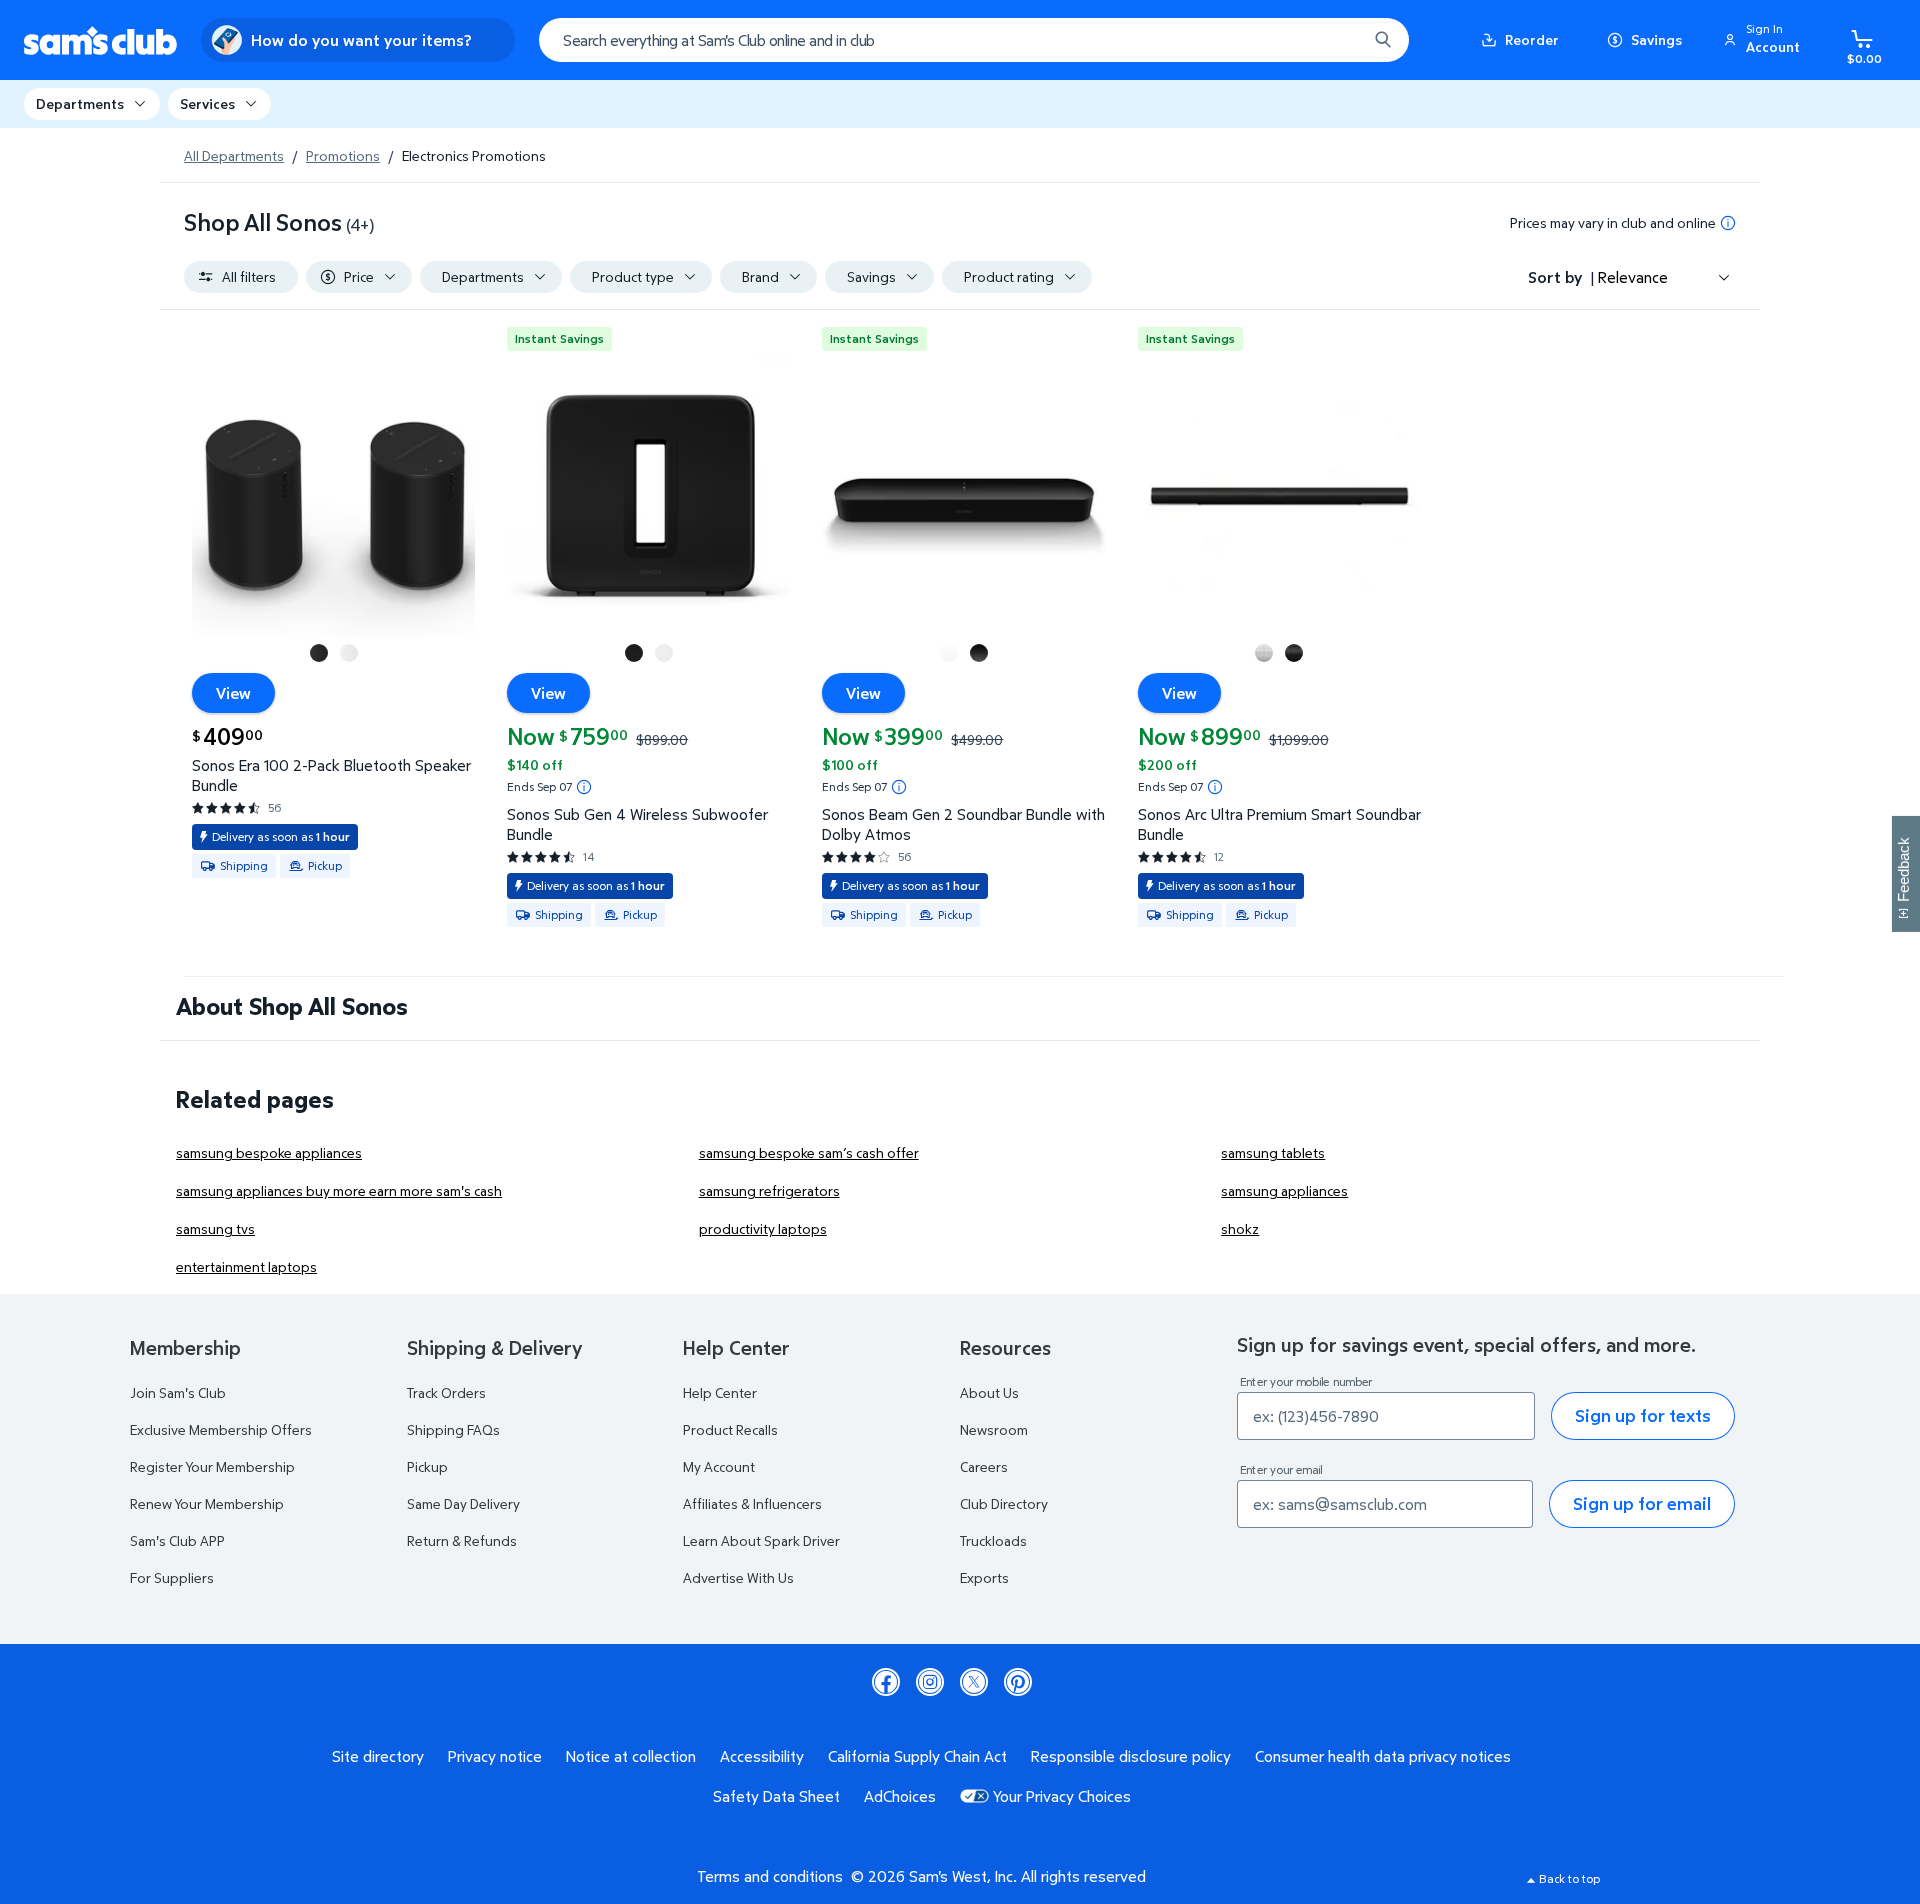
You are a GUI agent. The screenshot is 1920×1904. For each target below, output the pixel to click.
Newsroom (994, 1429)
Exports (984, 1577)
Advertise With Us (738, 1577)
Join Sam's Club (178, 1392)
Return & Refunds (462, 1540)
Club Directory (1004, 1503)
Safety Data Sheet (776, 1796)
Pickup (427, 1466)
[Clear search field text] (1337, 40)
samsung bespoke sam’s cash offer (809, 1152)
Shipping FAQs (453, 1429)
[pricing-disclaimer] (1728, 223)
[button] (1765, 40)
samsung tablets (1273, 1152)
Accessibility (762, 1756)
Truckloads (993, 1540)
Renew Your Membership (207, 1503)
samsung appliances (1284, 1190)
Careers (984, 1466)
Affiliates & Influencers (752, 1503)
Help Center (720, 1392)
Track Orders (446, 1392)
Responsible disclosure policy (1131, 1756)
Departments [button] (80, 103)
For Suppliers (172, 1577)
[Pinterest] (1018, 1682)
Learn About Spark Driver (761, 1540)
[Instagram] (930, 1682)
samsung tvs (215, 1228)
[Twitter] (974, 1682)
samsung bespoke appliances (269, 1152)
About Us (989, 1392)
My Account (719, 1466)
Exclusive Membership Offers (221, 1429)
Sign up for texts (1643, 1415)
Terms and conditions (770, 1876)
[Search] (1383, 40)
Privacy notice (495, 1756)
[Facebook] (886, 1682)
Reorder (1532, 39)
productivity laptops (763, 1228)
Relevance (1633, 277)
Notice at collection (631, 1756)
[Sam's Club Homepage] (100, 40)
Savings (1656, 39)
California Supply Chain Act (917, 1756)
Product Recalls (730, 1429)
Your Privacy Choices (1062, 1796)
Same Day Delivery (463, 1503)
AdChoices (900, 1796)
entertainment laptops (246, 1266)
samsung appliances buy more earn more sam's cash (339, 1190)
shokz (1240, 1228)
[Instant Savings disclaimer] (584, 787)
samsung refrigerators (769, 1190)
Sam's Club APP (177, 1540)
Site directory (378, 1756)
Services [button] (207, 103)
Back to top (1569, 1878)
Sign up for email (1642, 1503)
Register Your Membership (212, 1466)
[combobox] (974, 40)
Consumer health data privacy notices (1383, 1756)
